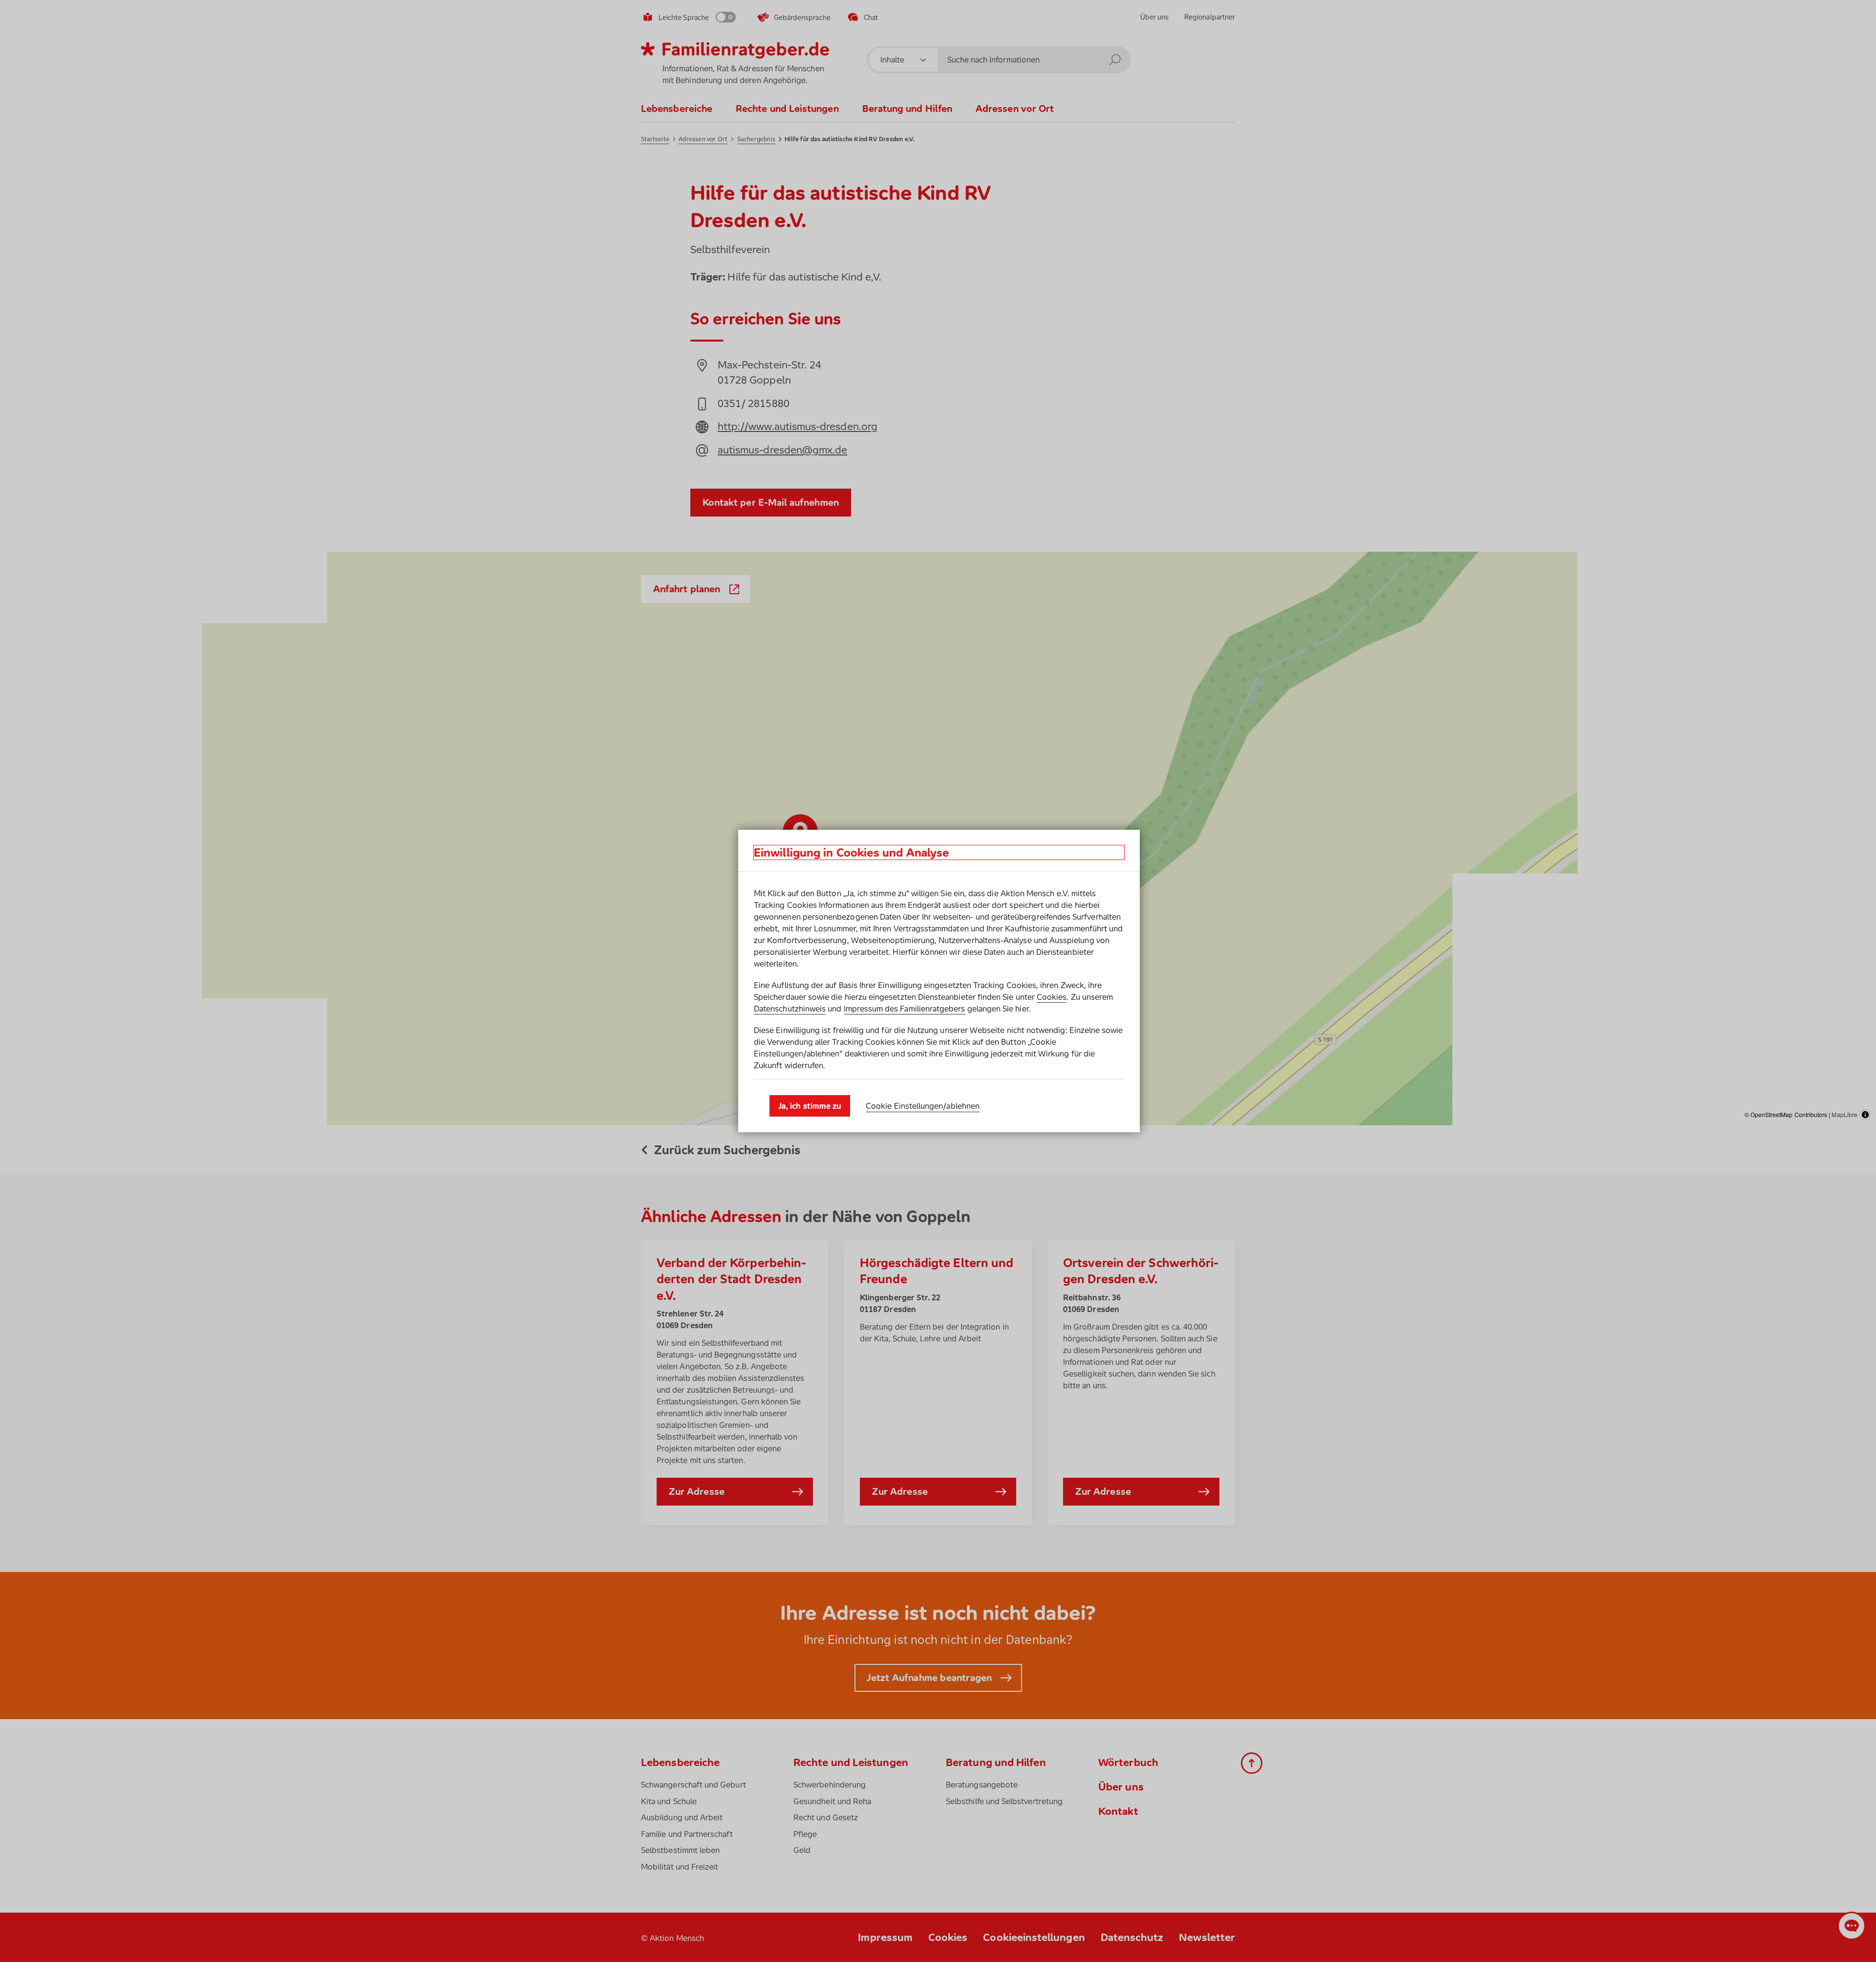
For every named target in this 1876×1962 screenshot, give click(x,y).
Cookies (1052, 997)
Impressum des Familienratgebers (905, 1009)
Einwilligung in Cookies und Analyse (852, 852)
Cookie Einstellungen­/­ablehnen (923, 1106)
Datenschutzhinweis (790, 1009)
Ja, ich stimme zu (810, 1106)
